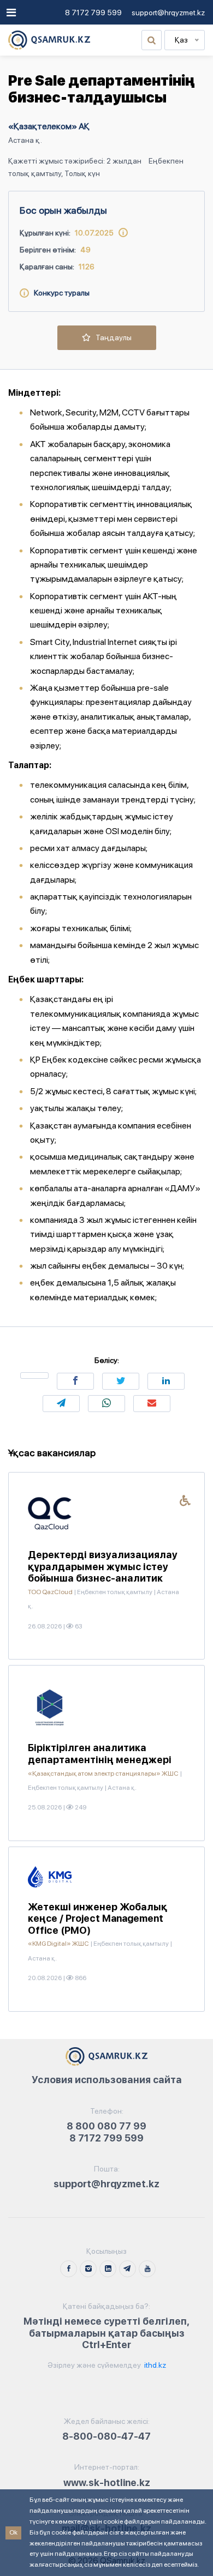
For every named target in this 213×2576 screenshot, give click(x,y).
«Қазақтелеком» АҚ (49, 126)
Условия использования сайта (107, 2080)
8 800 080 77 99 (106, 2126)
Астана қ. (25, 140)
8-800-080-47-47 (106, 2436)
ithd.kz (154, 2365)
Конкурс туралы (59, 293)
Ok (13, 2532)
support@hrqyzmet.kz (168, 13)
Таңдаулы (111, 337)
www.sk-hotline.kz (107, 2483)
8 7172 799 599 (93, 13)
